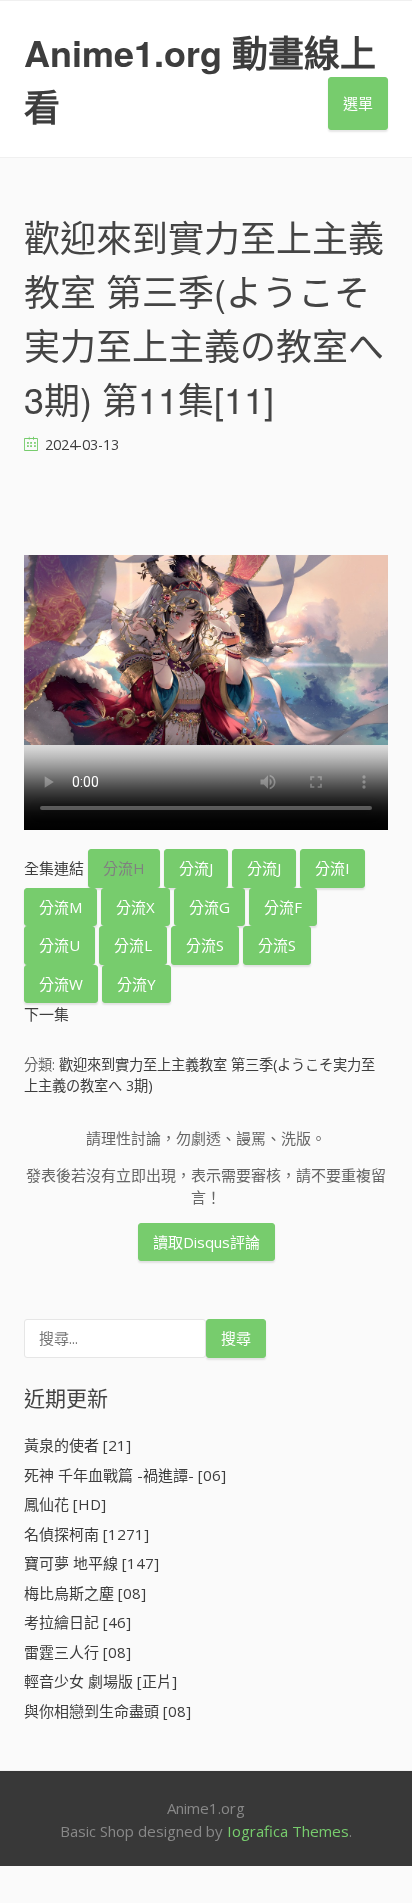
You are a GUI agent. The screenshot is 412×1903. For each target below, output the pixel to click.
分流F (283, 907)
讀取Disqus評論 (206, 1242)
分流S (205, 945)
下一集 (46, 1014)
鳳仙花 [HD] (65, 1504)
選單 (358, 103)
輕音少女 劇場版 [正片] (100, 1681)
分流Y (136, 984)
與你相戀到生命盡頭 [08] (107, 1711)
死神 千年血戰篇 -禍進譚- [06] (125, 1475)
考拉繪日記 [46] (77, 1622)
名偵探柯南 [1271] (86, 1534)
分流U (59, 945)
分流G (209, 907)
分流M (60, 907)
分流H (124, 868)
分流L (133, 945)
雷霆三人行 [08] (77, 1652)
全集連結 (54, 868)
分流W (61, 984)
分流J (196, 868)
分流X (135, 907)
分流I (332, 868)
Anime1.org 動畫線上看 (200, 79)
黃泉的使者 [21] (77, 1445)
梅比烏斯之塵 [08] (85, 1593)
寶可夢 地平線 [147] (91, 1563)
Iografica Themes (288, 1831)
